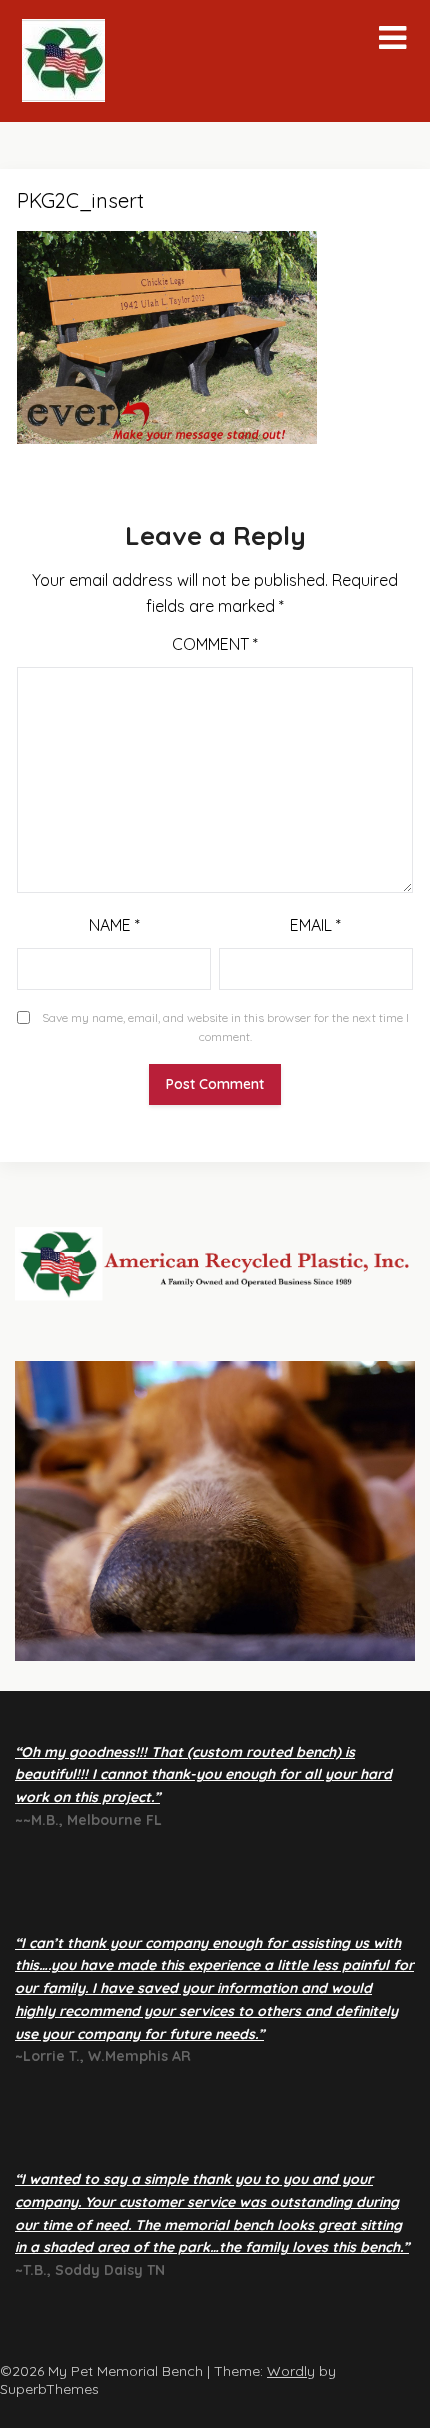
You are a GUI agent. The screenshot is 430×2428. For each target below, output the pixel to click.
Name (114, 925)
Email (315, 925)
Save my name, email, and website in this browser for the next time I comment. (225, 1027)
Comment (215, 644)
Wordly (291, 2371)
